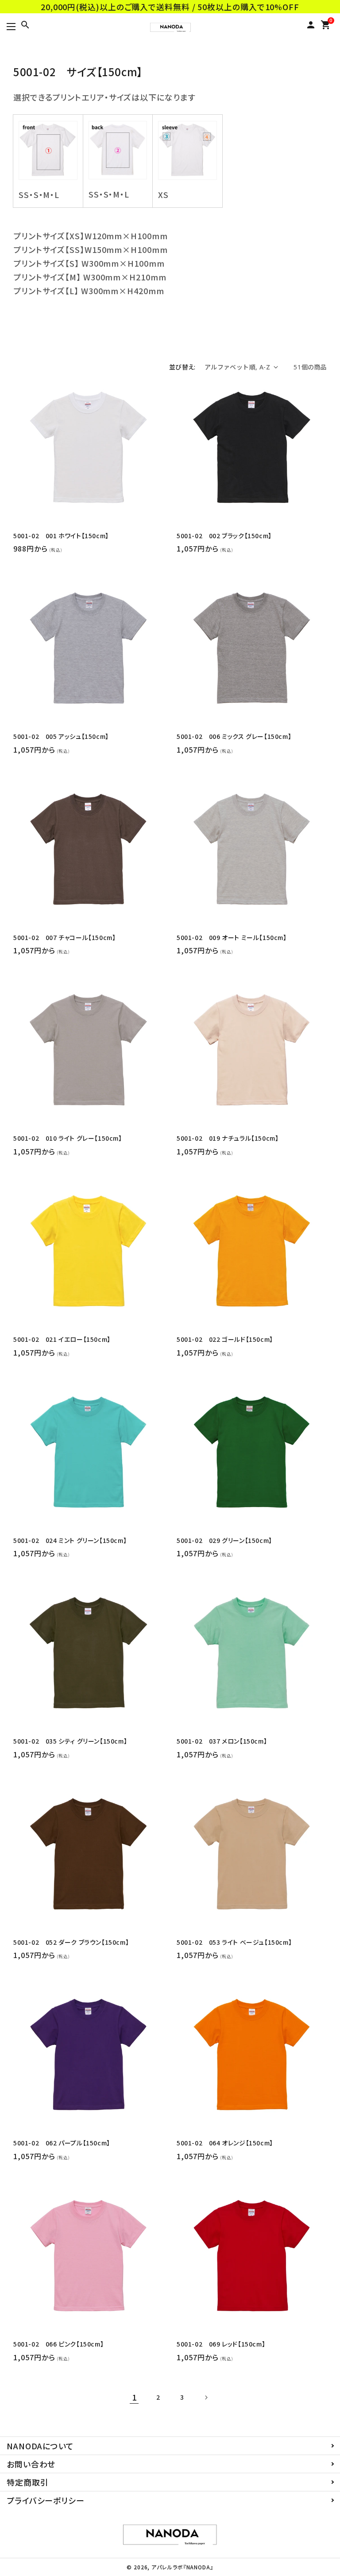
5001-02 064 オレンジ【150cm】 (225, 2143)
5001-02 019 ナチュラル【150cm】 (228, 1138)
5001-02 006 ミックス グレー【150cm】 (234, 736)
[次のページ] (206, 2397)
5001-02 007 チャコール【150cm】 (64, 938)
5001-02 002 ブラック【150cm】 (224, 536)
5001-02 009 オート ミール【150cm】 (232, 938)
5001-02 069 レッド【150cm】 (221, 2344)
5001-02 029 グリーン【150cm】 (224, 1541)
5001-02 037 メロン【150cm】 (222, 1741)
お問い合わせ (31, 2464)
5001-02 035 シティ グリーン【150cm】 (70, 1741)
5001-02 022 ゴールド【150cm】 (225, 1339)
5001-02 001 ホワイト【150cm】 (61, 536)
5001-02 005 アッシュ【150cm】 (61, 736)
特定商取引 (28, 2482)
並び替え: (182, 367)
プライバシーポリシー (46, 2500)
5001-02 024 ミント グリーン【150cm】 (70, 1541)
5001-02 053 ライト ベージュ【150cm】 (234, 1942)
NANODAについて (40, 2446)
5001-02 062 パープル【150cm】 (62, 2143)
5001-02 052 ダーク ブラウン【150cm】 (71, 1942)
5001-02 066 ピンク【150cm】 (58, 2344)
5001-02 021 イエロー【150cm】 (62, 1339)
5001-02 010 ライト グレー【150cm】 (68, 1138)
